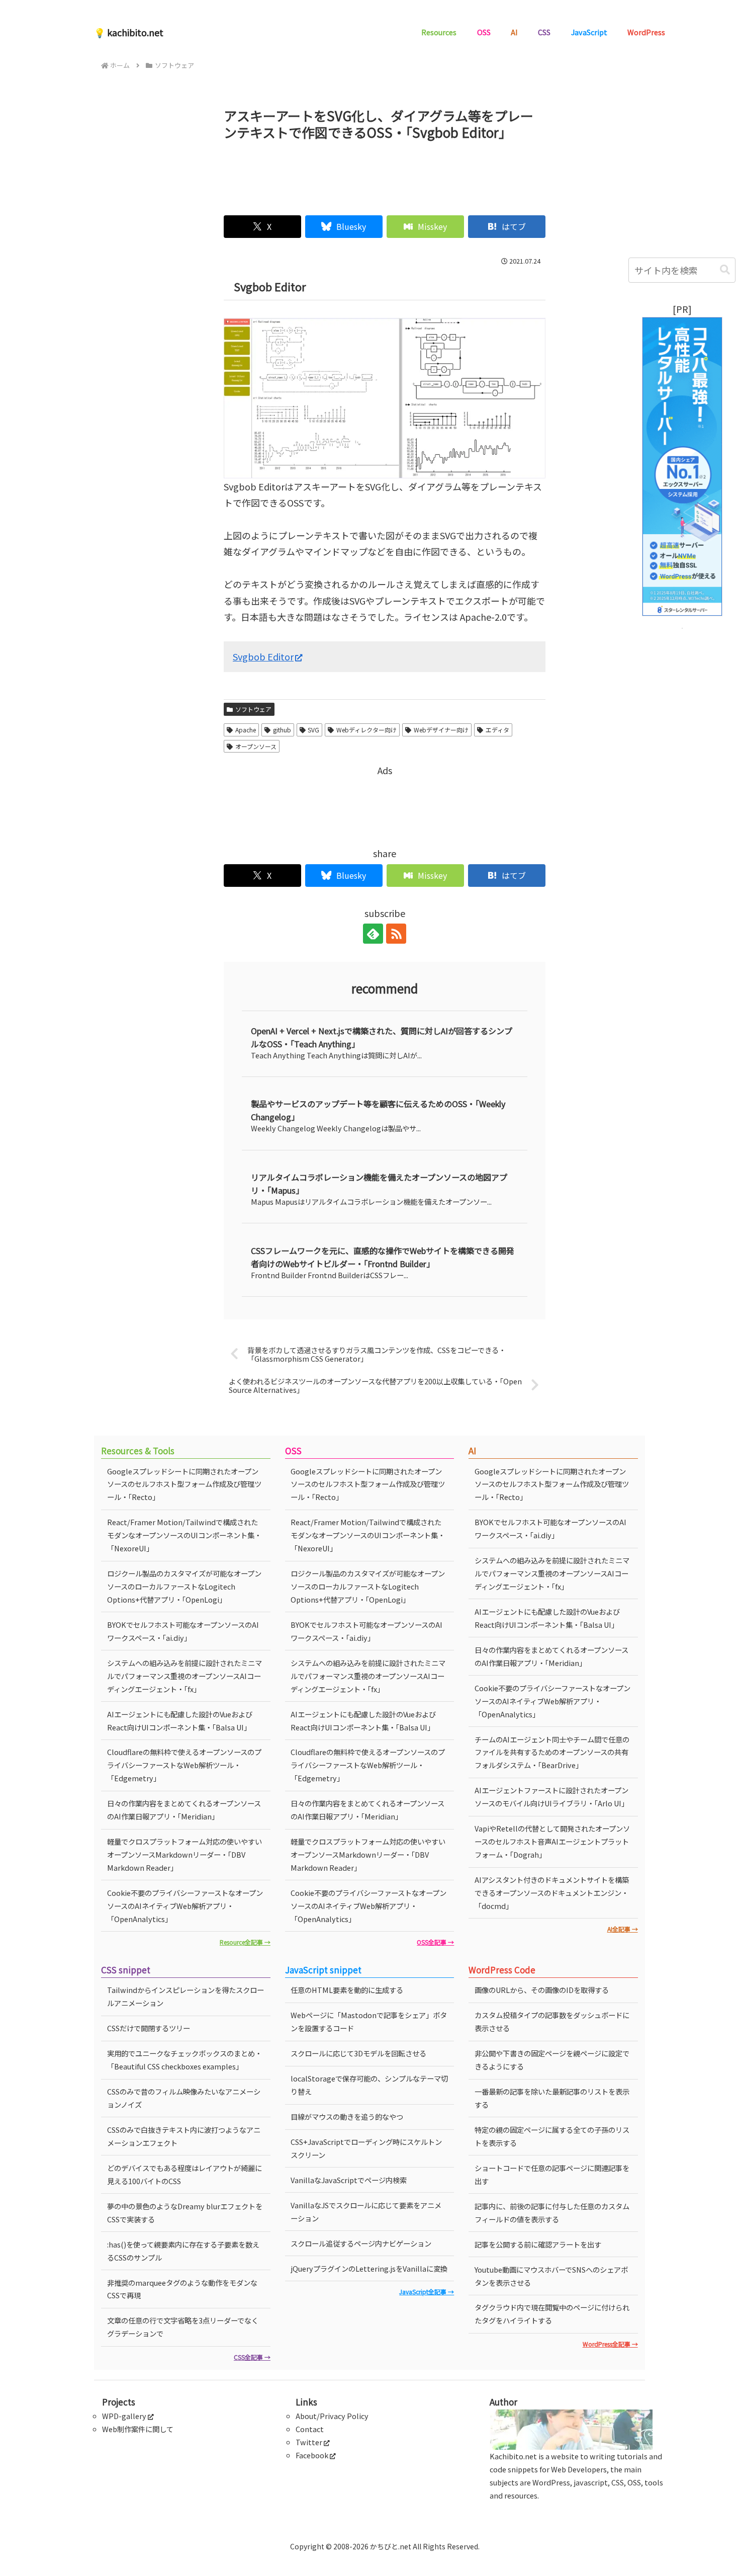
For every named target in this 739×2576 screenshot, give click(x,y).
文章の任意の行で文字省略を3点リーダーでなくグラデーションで (183, 2327)
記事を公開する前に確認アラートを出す (538, 2244)
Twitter (309, 2442)
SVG (313, 730)
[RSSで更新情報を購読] (396, 934)
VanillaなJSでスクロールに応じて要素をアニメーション (366, 2212)
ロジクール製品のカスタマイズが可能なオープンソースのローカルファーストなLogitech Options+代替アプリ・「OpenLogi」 (184, 1586)
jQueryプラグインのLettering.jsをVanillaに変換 (369, 2268)
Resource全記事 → (245, 1942)
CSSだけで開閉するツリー (149, 2028)
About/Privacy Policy (332, 2416)
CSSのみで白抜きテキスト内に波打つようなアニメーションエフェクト (184, 2136)
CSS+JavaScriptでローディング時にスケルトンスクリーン (366, 2148)
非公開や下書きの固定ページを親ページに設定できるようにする (552, 2060)
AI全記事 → (623, 1929)
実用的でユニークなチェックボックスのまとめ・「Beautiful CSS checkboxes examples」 (184, 2060)
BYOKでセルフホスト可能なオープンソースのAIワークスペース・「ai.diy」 (183, 1631)
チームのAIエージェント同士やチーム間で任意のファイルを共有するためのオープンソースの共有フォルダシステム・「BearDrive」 (552, 1752)
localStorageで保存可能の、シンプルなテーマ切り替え (369, 2085)
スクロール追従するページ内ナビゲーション (361, 2243)
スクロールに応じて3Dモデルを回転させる (358, 2053)
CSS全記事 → (252, 2357)
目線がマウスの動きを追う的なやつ (347, 2116)
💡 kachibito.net (129, 32)
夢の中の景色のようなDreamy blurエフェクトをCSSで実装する (185, 2213)
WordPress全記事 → (610, 2344)
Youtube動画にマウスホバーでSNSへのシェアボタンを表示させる (551, 2276)
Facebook (312, 2455)
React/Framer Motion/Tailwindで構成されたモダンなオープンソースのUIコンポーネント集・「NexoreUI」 (184, 1535)
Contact (310, 2429)
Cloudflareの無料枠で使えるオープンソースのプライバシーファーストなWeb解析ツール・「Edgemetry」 (184, 1765)
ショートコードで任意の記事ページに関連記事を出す (552, 2174)
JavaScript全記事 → (427, 2292)
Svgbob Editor (263, 656)
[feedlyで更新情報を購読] (373, 934)
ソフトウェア (253, 709)
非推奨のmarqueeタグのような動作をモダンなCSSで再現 (182, 2289)
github (282, 730)
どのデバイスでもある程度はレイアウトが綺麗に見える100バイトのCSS (184, 2174)
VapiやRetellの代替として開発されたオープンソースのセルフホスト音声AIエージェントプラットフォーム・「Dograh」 (552, 1841)
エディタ (497, 730)
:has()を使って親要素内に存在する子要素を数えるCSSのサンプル (183, 2251)
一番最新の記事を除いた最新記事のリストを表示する (552, 2098)
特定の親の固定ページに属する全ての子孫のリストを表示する (552, 2136)
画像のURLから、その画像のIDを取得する (542, 1990)
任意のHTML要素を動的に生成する (347, 1990)
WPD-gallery (124, 2416)
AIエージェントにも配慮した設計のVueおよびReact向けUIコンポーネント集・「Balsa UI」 (180, 1721)
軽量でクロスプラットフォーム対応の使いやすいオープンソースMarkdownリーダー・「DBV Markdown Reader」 (184, 1854)
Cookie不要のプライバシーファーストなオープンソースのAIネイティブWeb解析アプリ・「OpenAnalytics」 (185, 1906)
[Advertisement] (385, 174)
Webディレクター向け (366, 730)
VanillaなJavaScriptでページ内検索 (349, 2180)
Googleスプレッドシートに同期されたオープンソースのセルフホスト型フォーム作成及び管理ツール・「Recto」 (184, 1484)
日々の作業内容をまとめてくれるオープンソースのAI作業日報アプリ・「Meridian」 (184, 1810)
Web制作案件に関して (138, 2429)
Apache (246, 730)
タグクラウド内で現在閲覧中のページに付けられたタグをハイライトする (552, 2314)
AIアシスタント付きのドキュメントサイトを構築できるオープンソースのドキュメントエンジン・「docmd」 (552, 1893)
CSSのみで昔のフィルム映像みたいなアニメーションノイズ (184, 2098)
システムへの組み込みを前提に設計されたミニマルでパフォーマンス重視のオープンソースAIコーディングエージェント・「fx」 (184, 1676)
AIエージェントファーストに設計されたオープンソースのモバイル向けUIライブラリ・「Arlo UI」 (551, 1797)
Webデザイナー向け (441, 730)
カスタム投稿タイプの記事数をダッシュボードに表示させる (552, 2021)
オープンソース (256, 746)
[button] (725, 270)
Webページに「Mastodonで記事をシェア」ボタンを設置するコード (369, 2021)
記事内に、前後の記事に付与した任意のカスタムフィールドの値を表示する (552, 2213)
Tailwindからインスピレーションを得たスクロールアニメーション (186, 1996)
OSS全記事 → (435, 1942)
